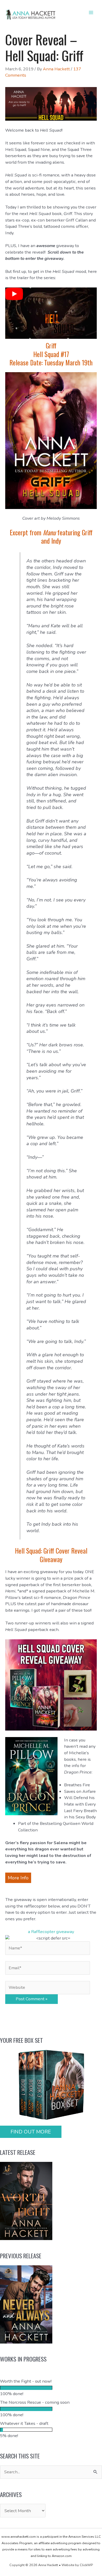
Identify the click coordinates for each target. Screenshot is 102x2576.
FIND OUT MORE (31, 2132)
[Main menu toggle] (91, 13)
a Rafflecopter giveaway (51, 1932)
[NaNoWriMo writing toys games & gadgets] (51, 2388)
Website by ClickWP (77, 2565)
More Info (18, 1878)
